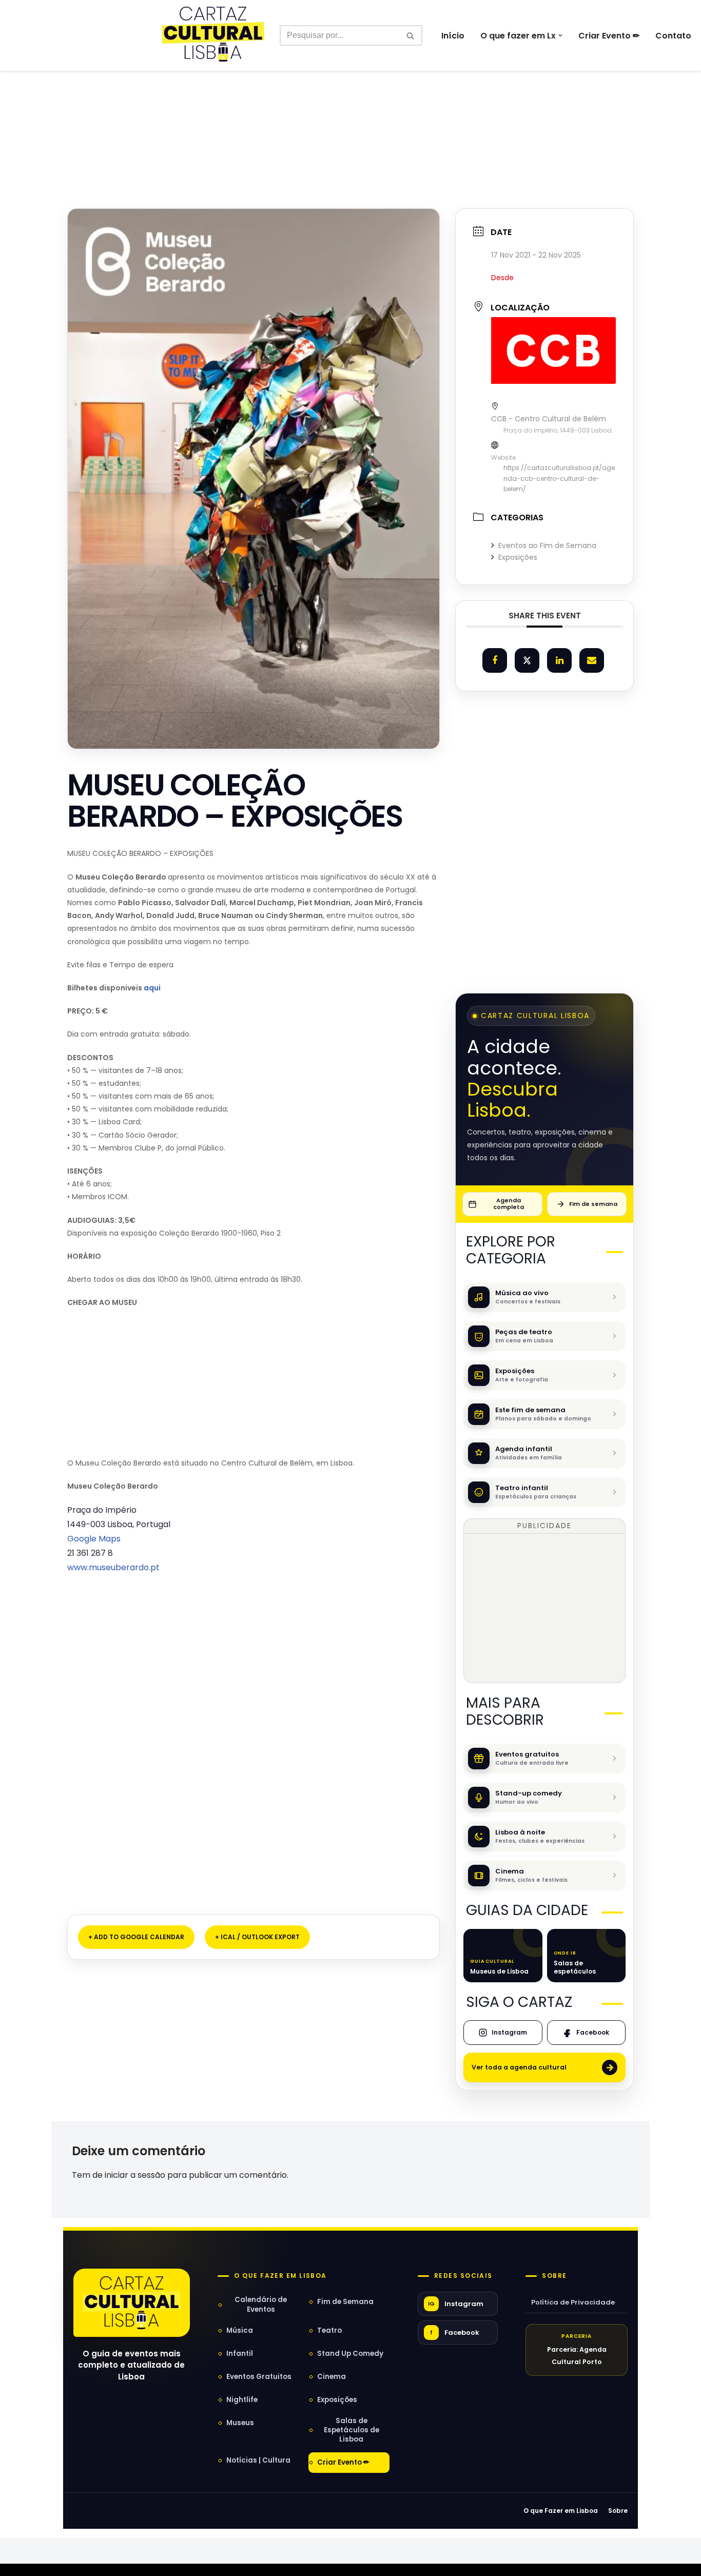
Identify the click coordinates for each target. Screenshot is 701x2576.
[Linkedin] (559, 660)
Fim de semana (593, 1204)
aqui (151, 988)
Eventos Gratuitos (259, 2377)
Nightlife (242, 2400)
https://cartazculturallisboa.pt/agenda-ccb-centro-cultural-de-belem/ (559, 478)
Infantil (240, 2354)
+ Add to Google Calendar (136, 1937)
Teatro (329, 2330)
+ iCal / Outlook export (257, 1937)
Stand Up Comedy (350, 2354)
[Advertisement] (350, 117)
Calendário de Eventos (261, 2304)
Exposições (518, 557)
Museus (240, 2423)
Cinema (332, 2377)
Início (453, 36)
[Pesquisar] (411, 35)
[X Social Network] (527, 660)
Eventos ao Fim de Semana (547, 545)
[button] (560, 35)
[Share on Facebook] (495, 660)
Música (240, 2330)
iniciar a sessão (135, 2175)
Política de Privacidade (573, 2302)
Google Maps (94, 1539)
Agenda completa (509, 1204)
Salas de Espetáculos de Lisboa (352, 2430)
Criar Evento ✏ (609, 36)
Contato (673, 36)
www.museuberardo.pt (113, 1567)
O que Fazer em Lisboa (561, 2511)
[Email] (592, 660)
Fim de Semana (345, 2302)
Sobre (554, 2276)
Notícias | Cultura (258, 2460)
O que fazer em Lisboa (280, 2276)
